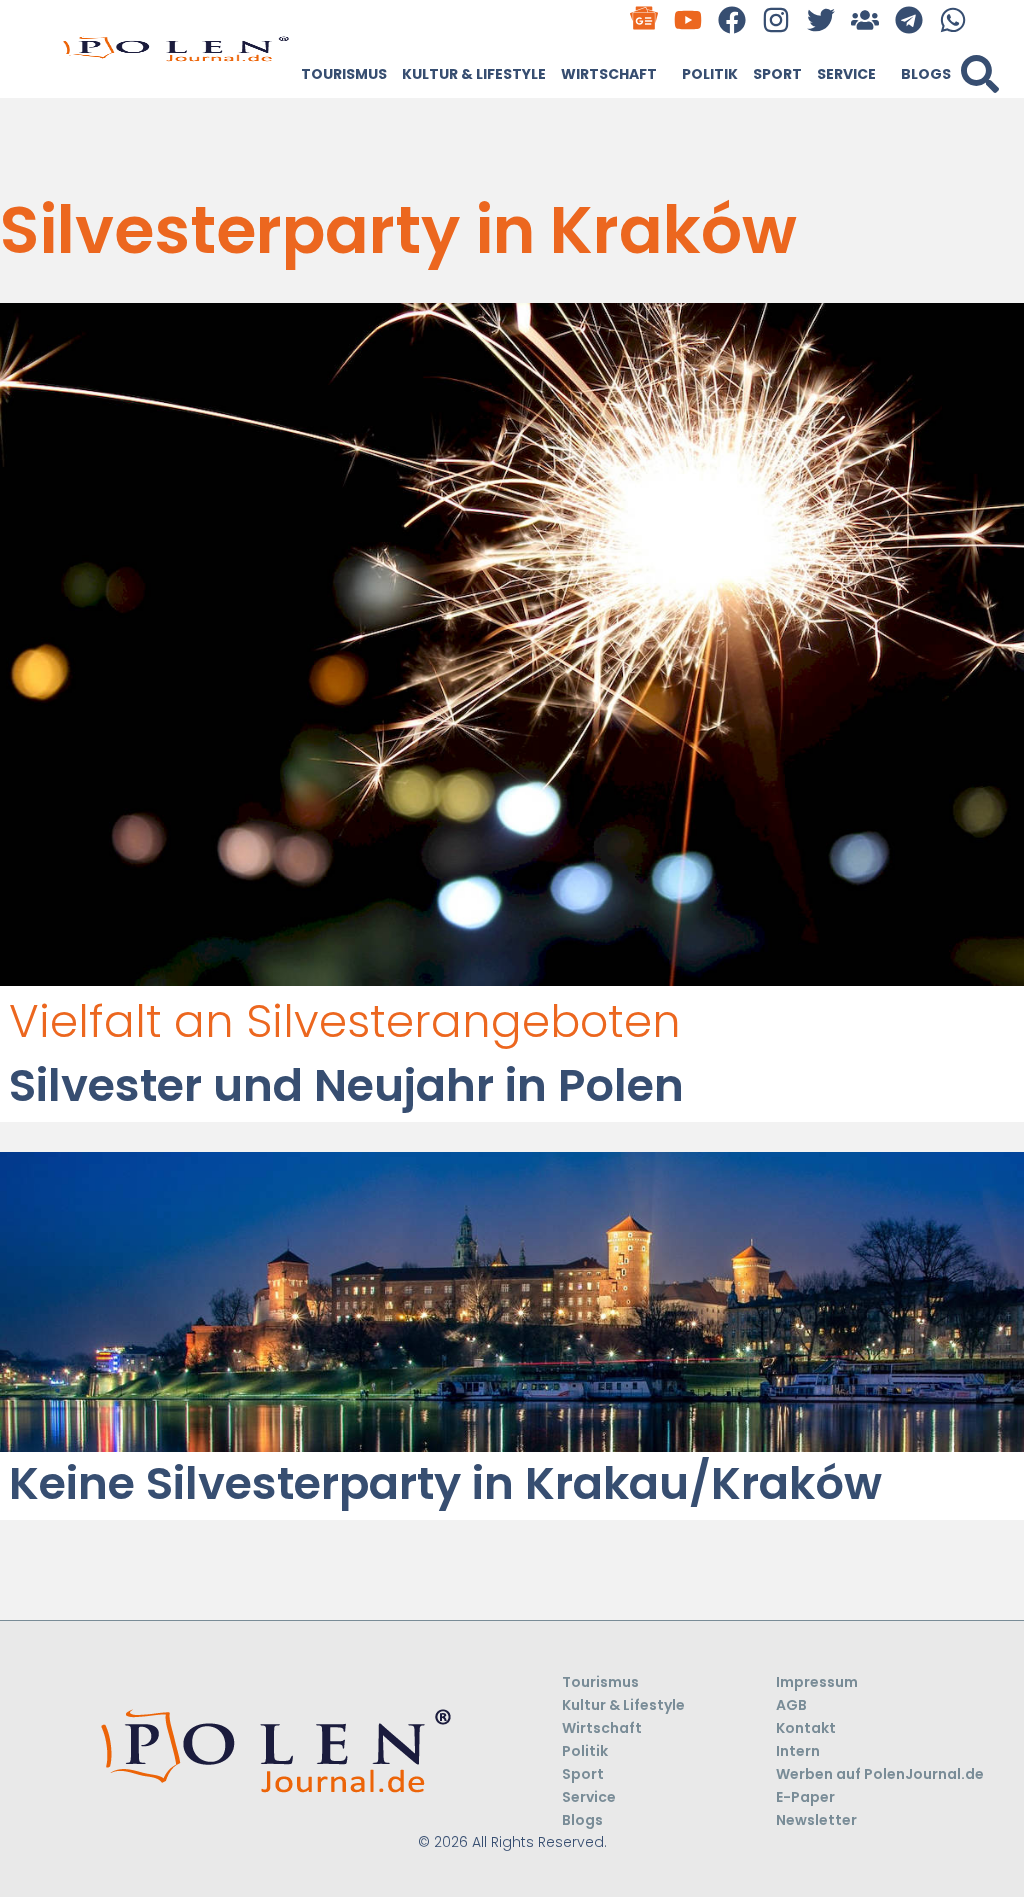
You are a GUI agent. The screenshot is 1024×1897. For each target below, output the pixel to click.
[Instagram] (776, 19)
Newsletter (816, 1820)
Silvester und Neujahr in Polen (346, 1085)
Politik (710, 74)
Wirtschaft (609, 74)
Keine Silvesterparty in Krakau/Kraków (445, 1483)
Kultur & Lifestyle (474, 74)
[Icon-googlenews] (643, 19)
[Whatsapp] (953, 19)
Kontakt (806, 1728)
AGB (791, 1705)
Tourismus (344, 74)
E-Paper (805, 1797)
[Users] (864, 19)
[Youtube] (688, 19)
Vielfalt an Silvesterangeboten (345, 1021)
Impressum (817, 1682)
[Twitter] (820, 19)
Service (846, 74)
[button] (980, 74)
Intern (798, 1751)
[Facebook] (732, 19)
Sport (777, 74)
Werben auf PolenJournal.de (880, 1774)
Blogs (926, 74)
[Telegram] (908, 19)
